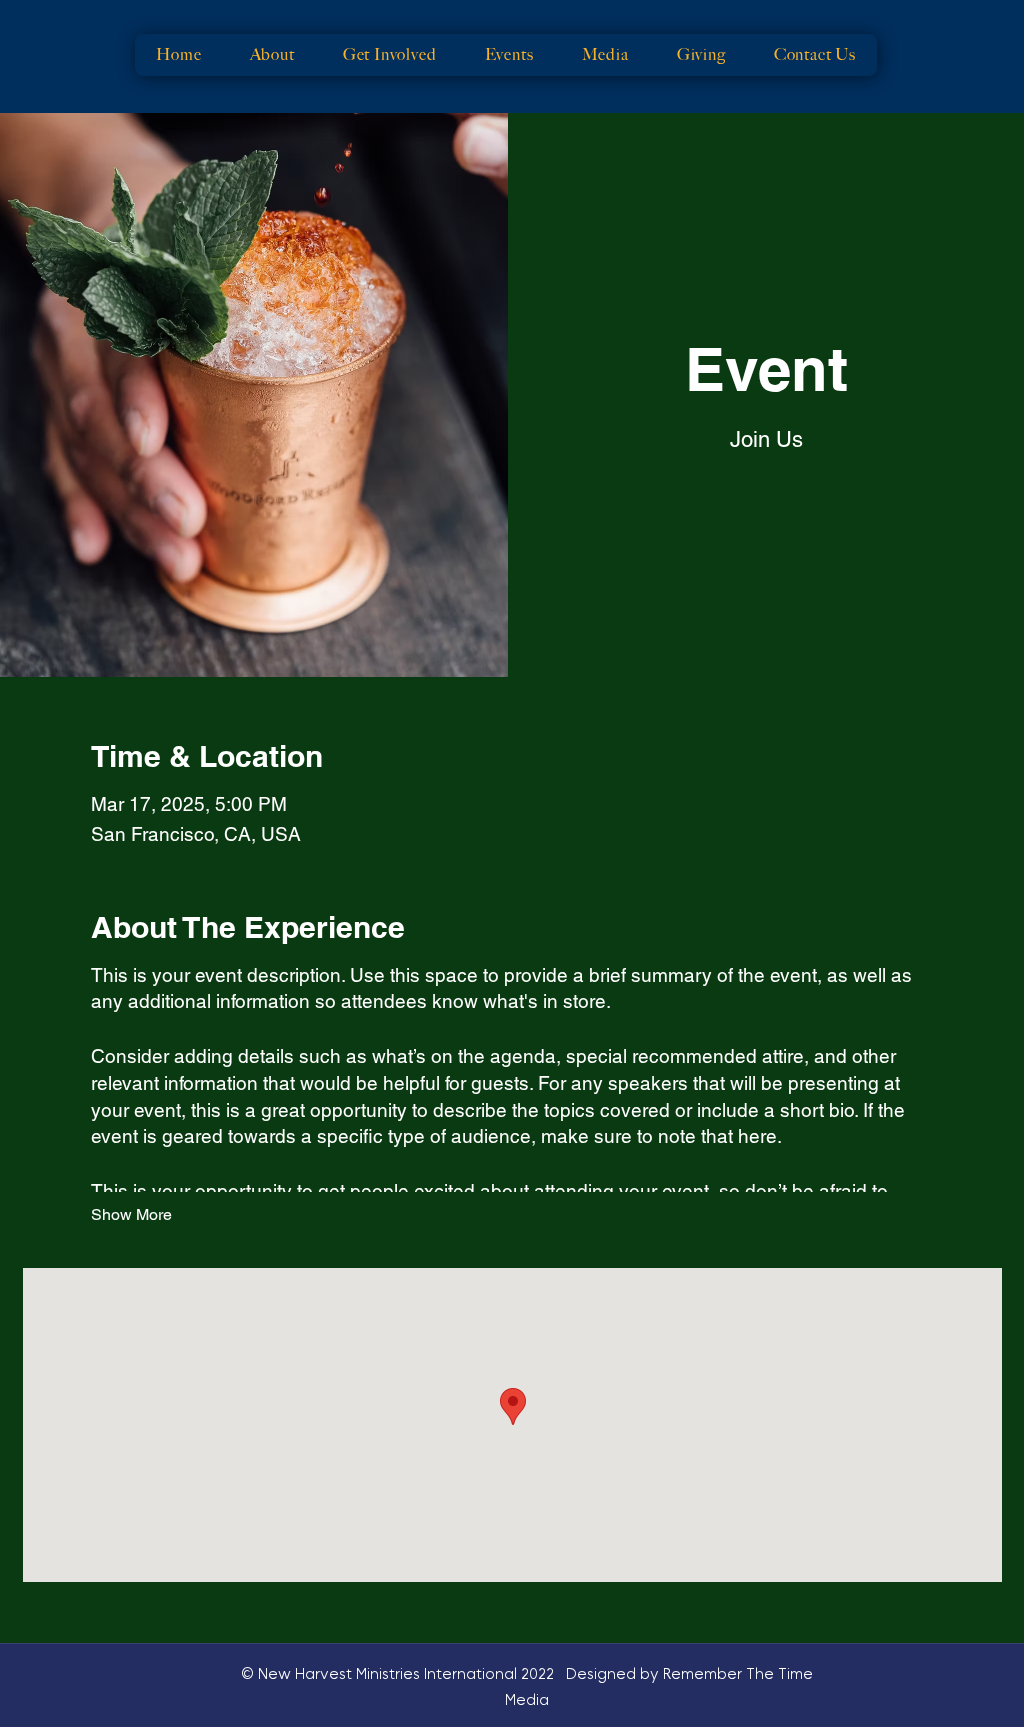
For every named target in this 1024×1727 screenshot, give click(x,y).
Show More (131, 1214)
